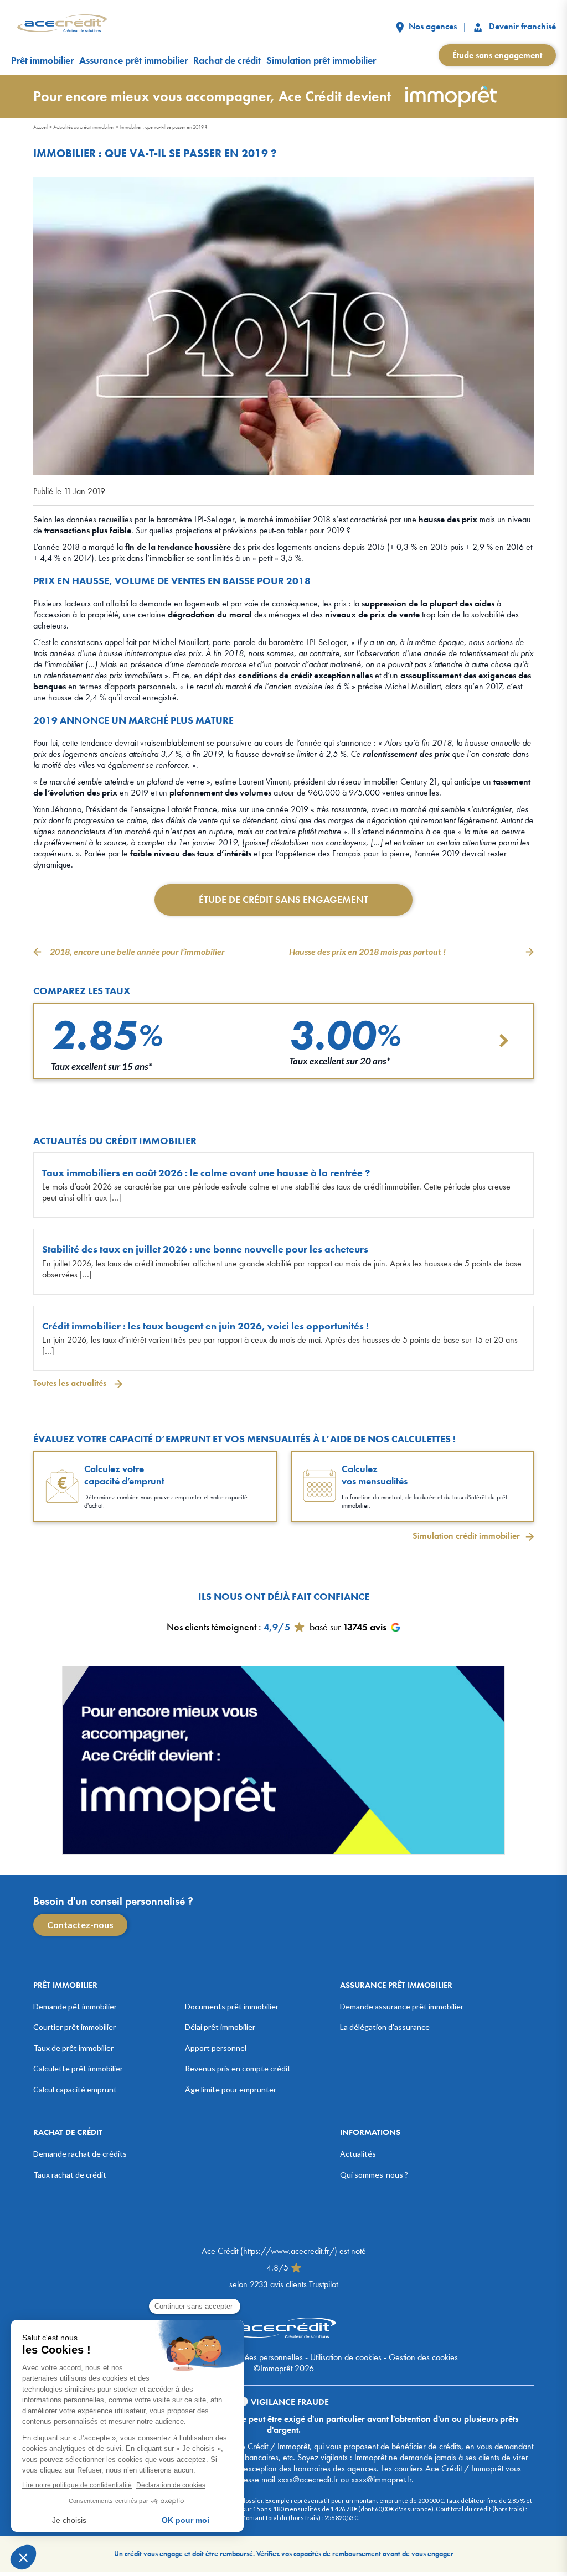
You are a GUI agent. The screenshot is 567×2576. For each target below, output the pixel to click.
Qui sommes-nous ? (374, 2175)
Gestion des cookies (423, 2357)
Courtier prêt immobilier (74, 2027)
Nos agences (432, 26)
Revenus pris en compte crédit (238, 2068)
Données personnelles (264, 2357)
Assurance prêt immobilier (133, 60)
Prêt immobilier (42, 60)
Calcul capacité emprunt (75, 2089)
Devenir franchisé (521, 26)
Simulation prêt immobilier (321, 60)
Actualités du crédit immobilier (84, 127)
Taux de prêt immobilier (73, 2048)
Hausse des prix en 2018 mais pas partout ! (367, 951)
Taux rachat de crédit (70, 2175)
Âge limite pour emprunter (231, 2089)
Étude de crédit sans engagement (283, 899)
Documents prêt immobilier (232, 2006)
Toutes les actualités (71, 1383)
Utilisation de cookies (346, 2357)
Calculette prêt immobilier (78, 2068)
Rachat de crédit (227, 60)
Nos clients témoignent (212, 1627)
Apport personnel (216, 2048)
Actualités (358, 2154)
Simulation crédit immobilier (466, 1535)
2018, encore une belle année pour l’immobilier (137, 951)
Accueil (41, 127)
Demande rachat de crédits (80, 2154)
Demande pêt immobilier (75, 2006)
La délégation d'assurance (385, 2027)
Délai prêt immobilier (220, 2027)
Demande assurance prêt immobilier (402, 2006)
